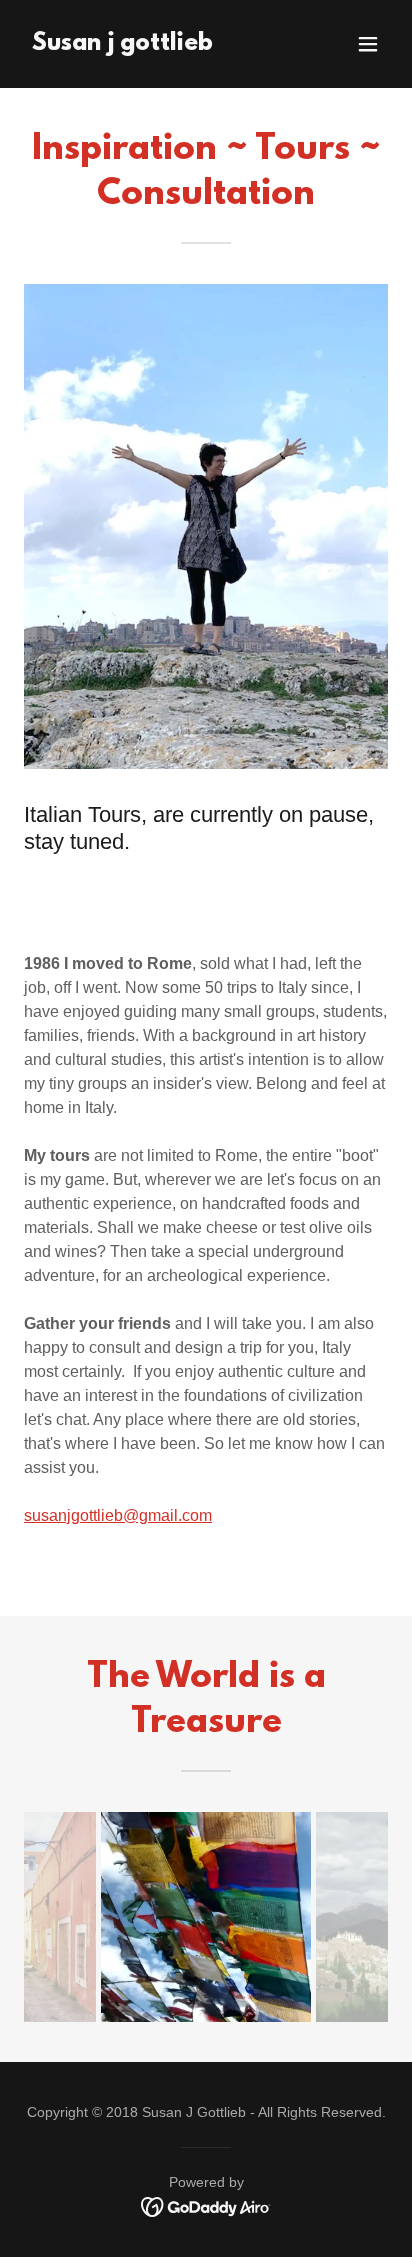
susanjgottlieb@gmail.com (118, 1515)
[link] (122, 44)
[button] (368, 44)
